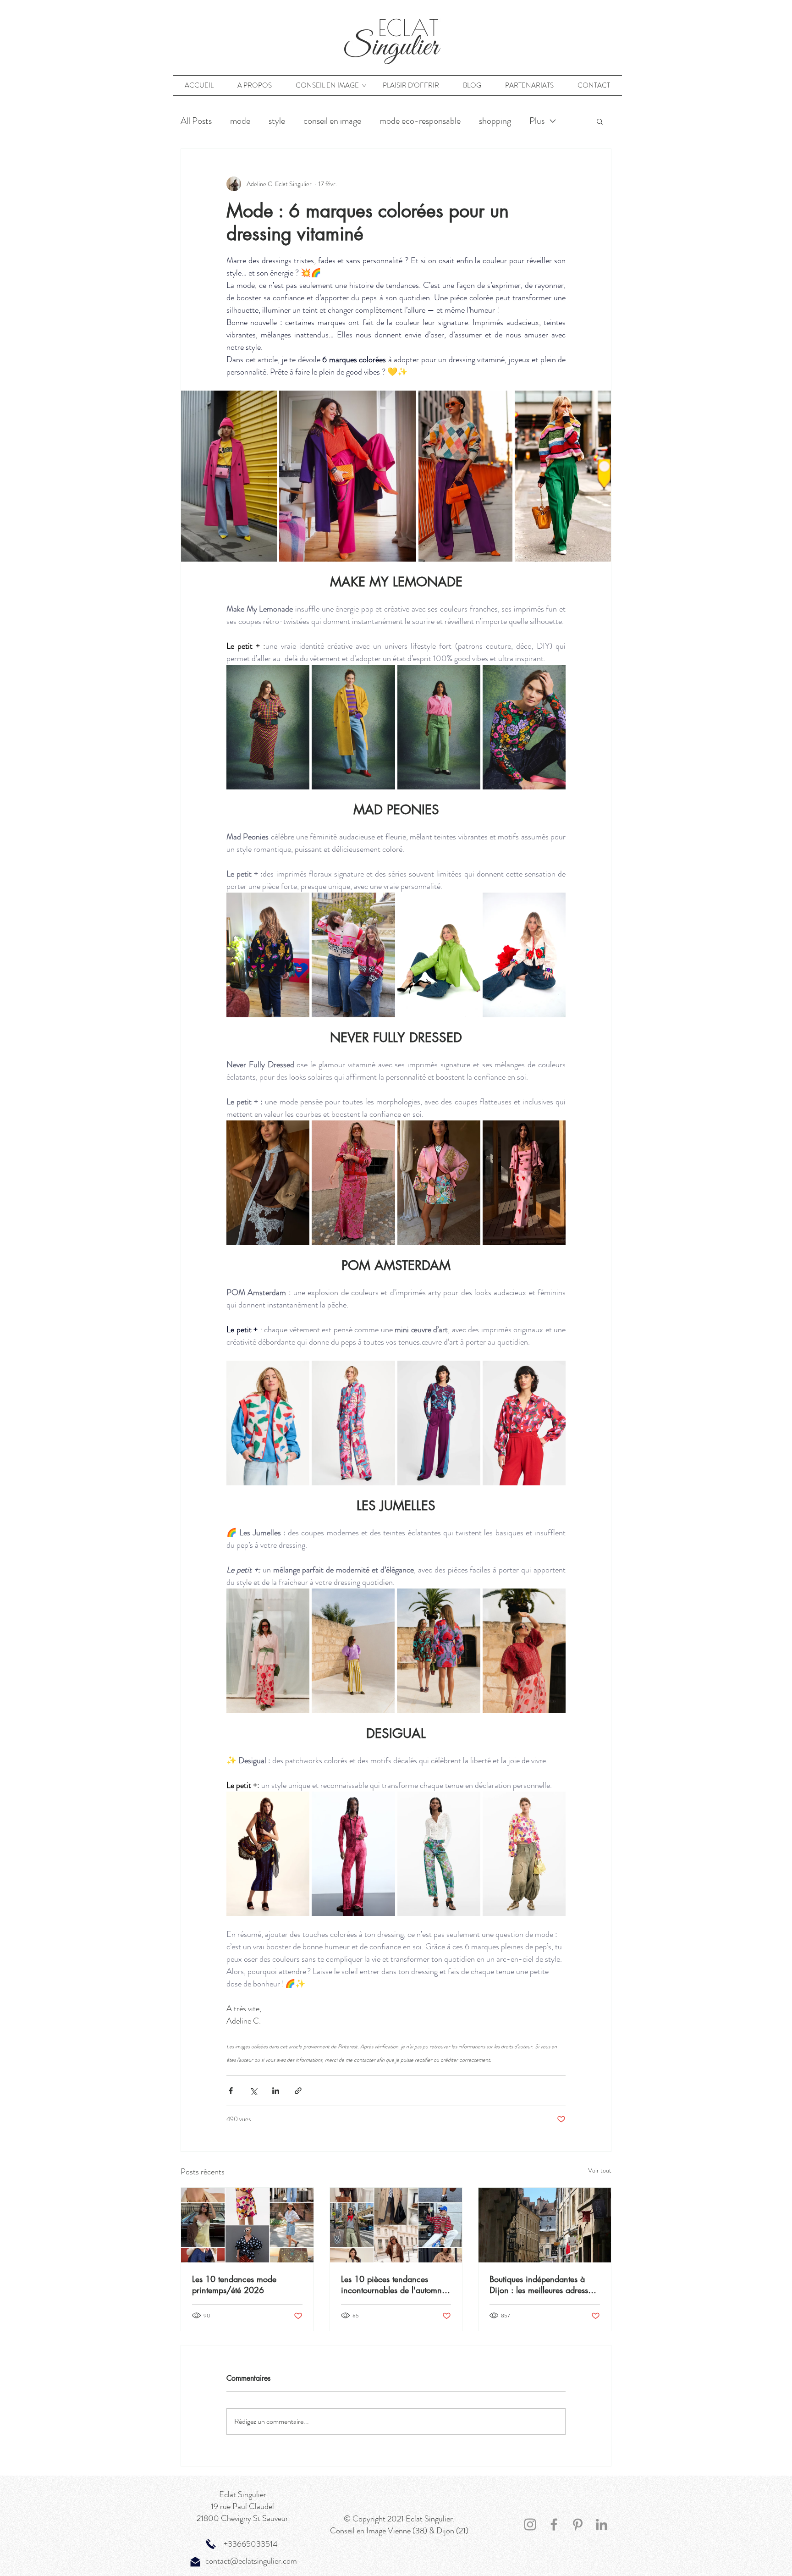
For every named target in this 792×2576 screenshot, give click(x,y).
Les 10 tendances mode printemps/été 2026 (234, 2284)
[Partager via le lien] (298, 2091)
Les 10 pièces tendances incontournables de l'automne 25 (393, 2284)
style (277, 121)
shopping (495, 121)
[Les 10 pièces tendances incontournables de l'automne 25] (396, 2225)
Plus (537, 121)
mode (240, 121)
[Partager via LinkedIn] (276, 2091)
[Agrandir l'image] (229, 476)
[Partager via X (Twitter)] (253, 2091)
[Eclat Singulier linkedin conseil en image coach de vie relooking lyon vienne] (602, 2524)
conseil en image (332, 121)
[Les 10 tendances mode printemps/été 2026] (247, 2225)
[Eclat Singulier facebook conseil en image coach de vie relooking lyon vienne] (554, 2524)
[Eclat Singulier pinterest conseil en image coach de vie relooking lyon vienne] (578, 2524)
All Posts (196, 121)
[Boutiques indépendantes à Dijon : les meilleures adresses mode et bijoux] (545, 2225)
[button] (600, 121)
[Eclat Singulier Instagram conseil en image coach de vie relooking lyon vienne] (530, 2524)
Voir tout (600, 2170)
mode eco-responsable (420, 121)
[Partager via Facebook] (231, 2091)
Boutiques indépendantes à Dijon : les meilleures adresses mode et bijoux (542, 2284)
